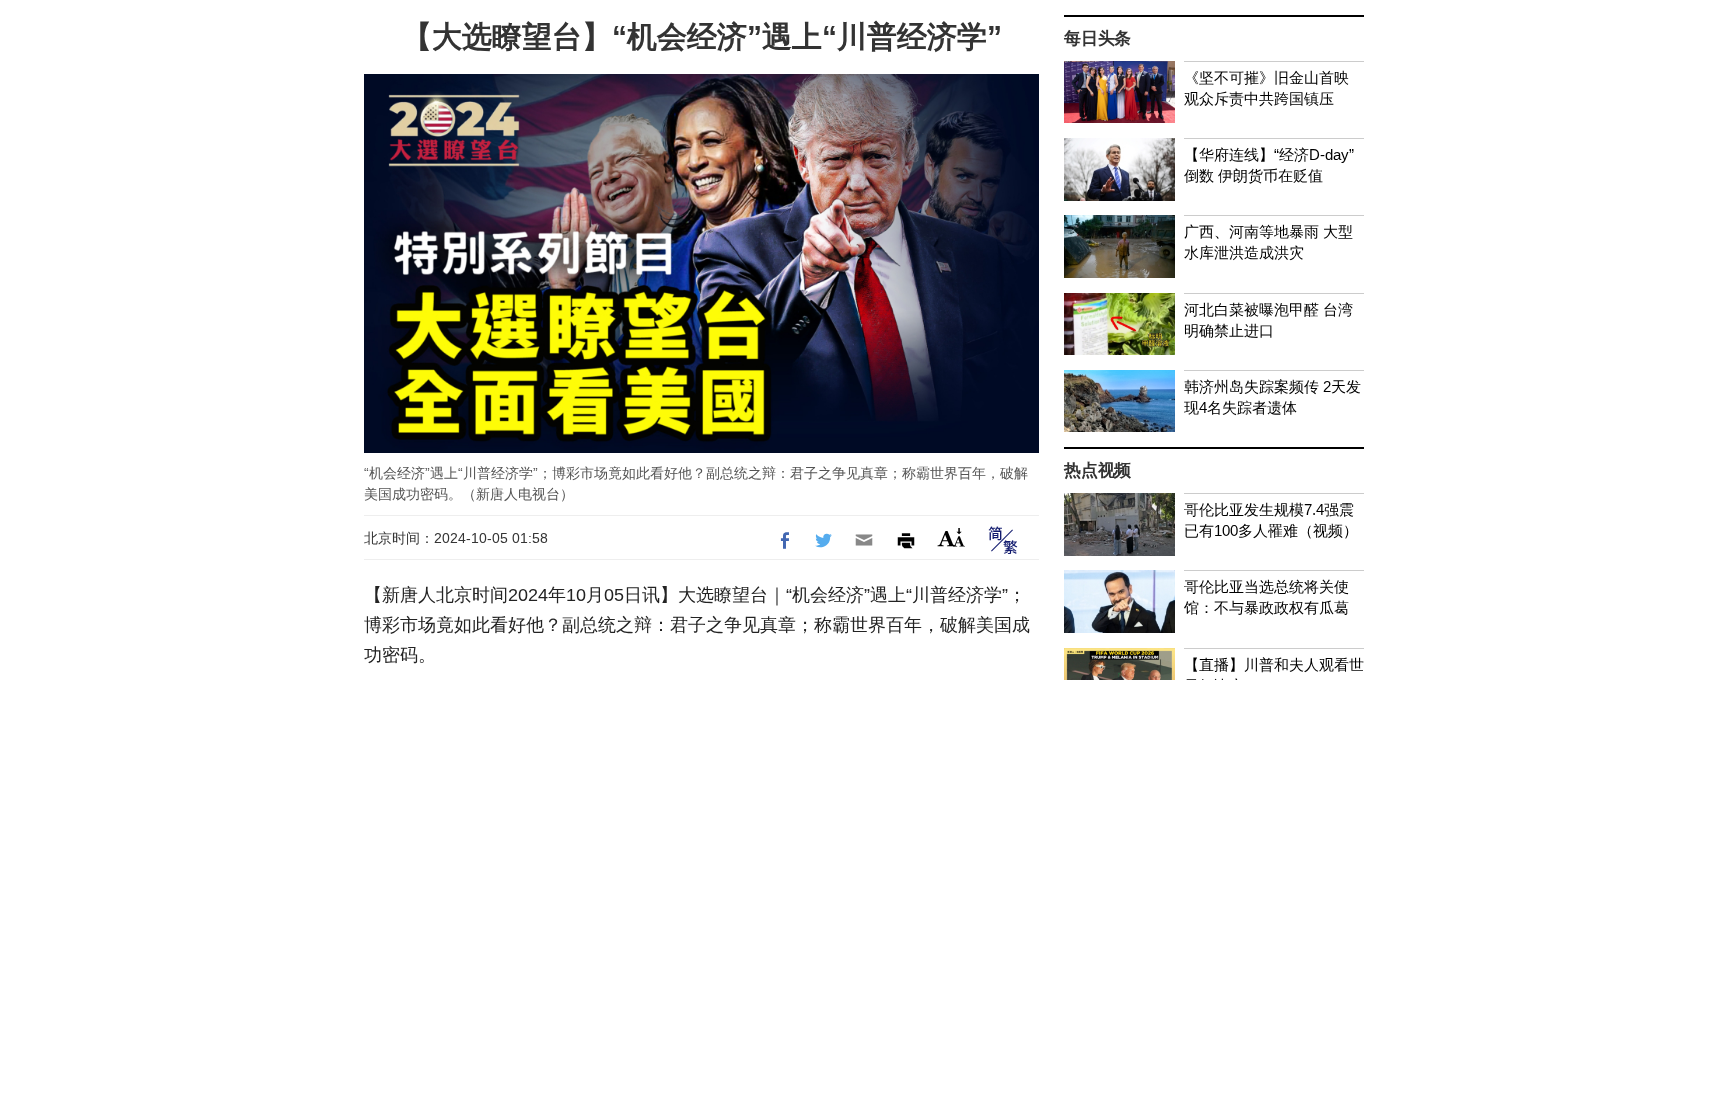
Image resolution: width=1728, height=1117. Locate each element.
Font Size (951, 537)
